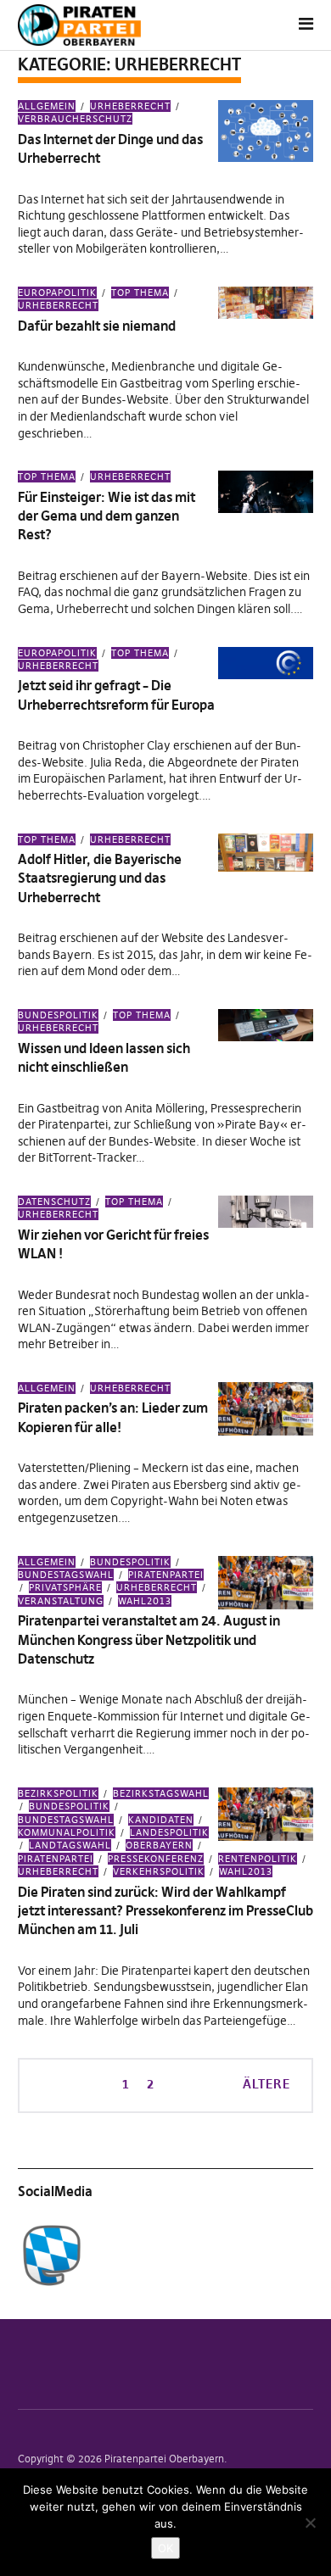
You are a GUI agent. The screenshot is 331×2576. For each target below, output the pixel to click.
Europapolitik (57, 293)
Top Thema (140, 293)
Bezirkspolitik (58, 1793)
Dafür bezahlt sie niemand (97, 326)
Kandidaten (161, 1820)
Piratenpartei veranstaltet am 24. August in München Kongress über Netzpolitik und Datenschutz (149, 1639)
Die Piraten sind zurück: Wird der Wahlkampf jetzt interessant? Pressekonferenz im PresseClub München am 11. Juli (165, 1911)
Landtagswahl (70, 1845)
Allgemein (47, 106)
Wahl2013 (145, 1601)
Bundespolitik (58, 1015)
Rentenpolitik (258, 1859)
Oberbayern (159, 1845)
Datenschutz (54, 1202)
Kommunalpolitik (67, 1832)
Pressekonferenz (156, 1859)
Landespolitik (169, 1832)
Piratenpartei (166, 1575)
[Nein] (310, 2523)
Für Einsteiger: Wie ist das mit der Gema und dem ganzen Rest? (107, 516)
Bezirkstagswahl (161, 1793)
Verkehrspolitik (159, 1871)
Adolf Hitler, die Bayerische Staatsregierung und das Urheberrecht (100, 878)
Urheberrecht (130, 106)
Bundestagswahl (66, 1575)
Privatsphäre (65, 1587)
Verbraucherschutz (75, 119)
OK (165, 2548)
